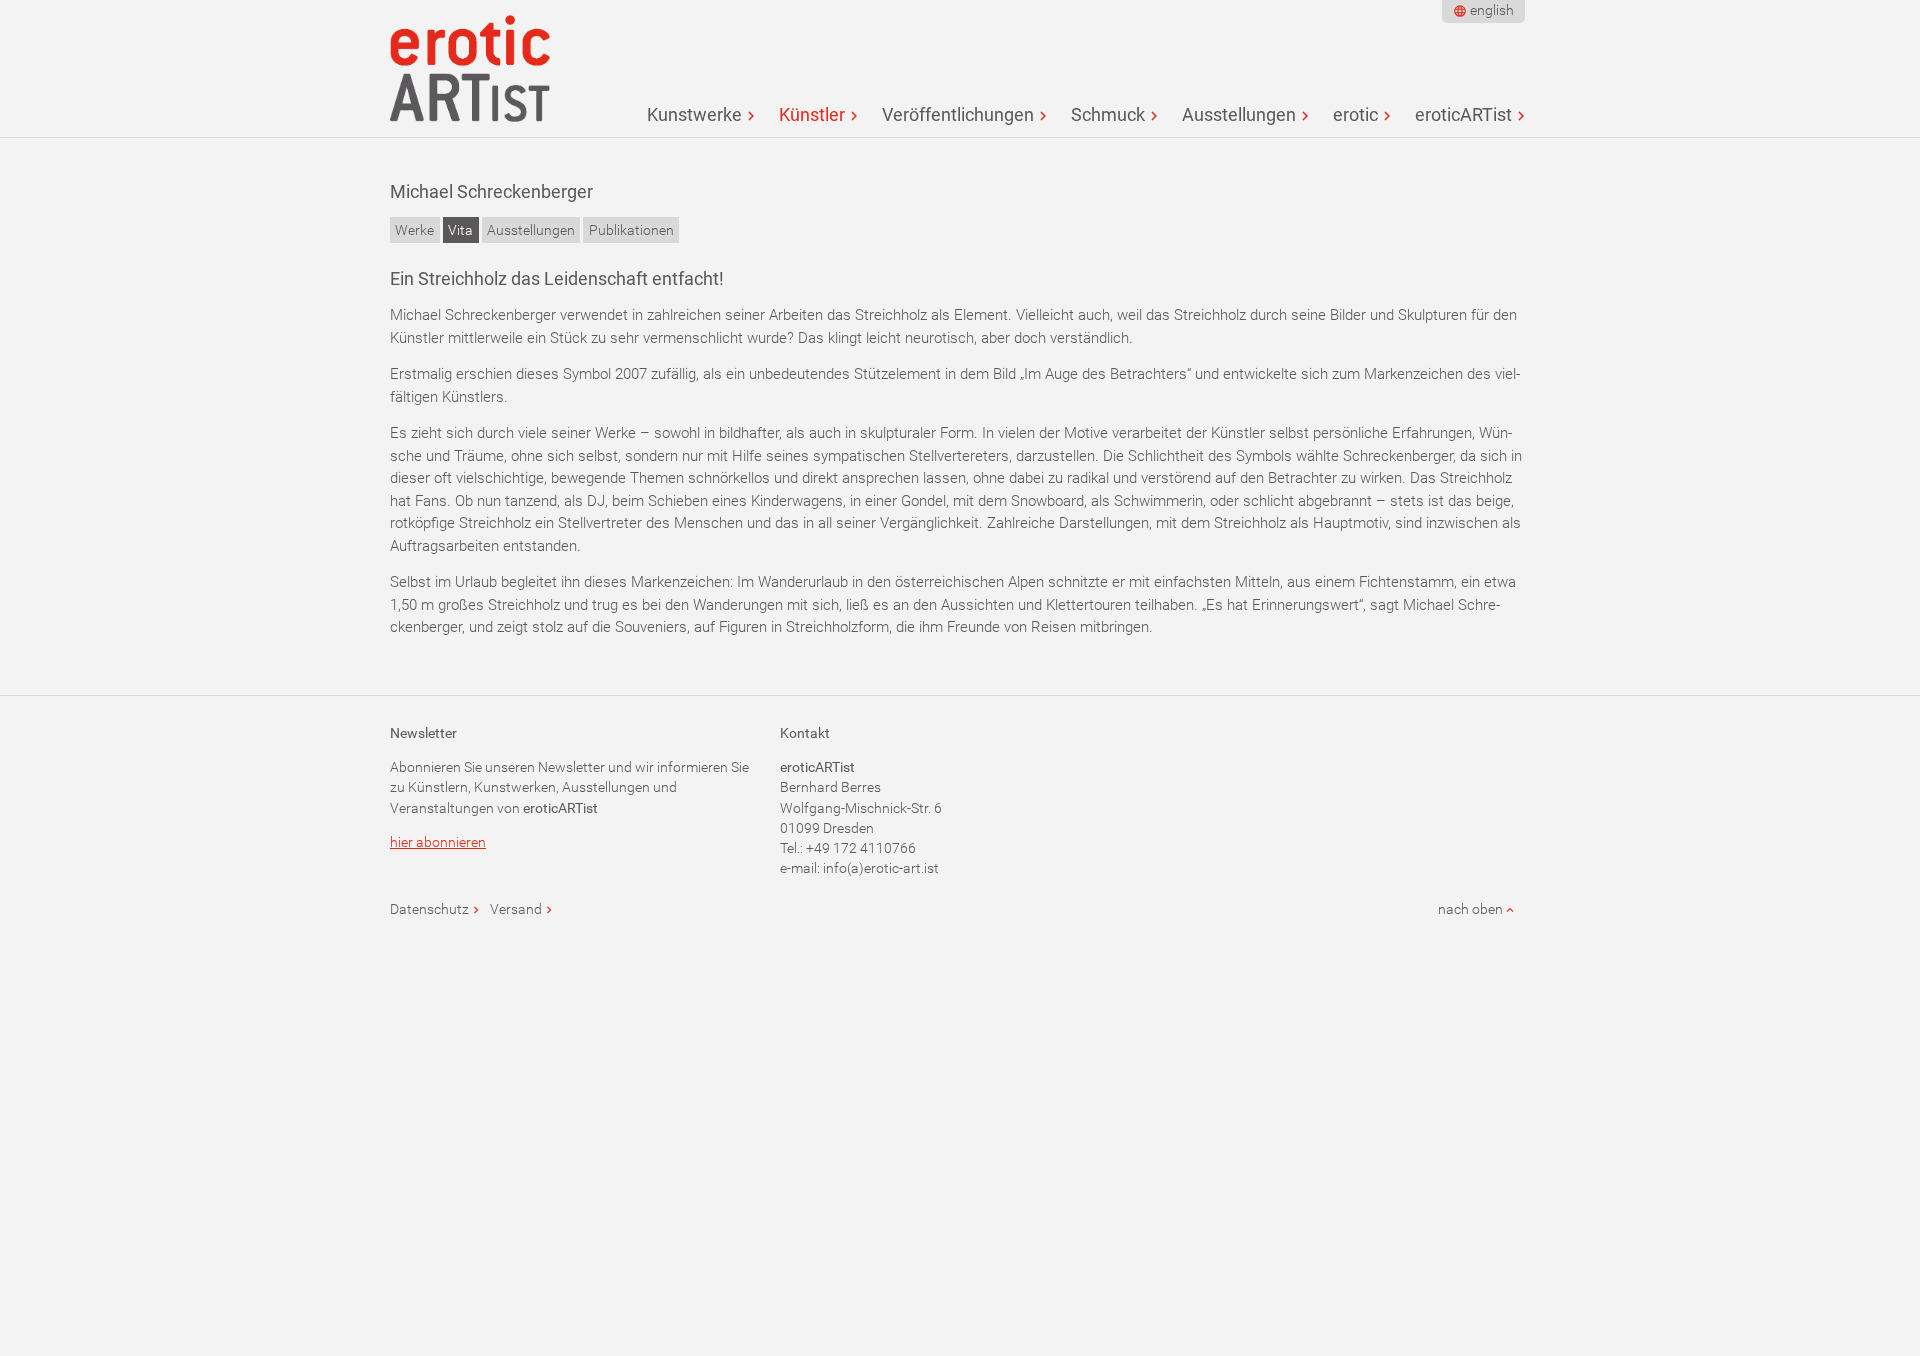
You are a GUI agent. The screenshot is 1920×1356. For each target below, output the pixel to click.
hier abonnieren (438, 842)
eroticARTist (1463, 114)
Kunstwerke (694, 114)
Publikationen (631, 230)
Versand (516, 909)
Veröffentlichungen (958, 114)
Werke (414, 230)
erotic (1355, 114)
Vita (460, 230)
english (1492, 10)
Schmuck (1108, 114)
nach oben (1470, 909)
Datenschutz (429, 909)
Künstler (812, 114)
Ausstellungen (1239, 114)
